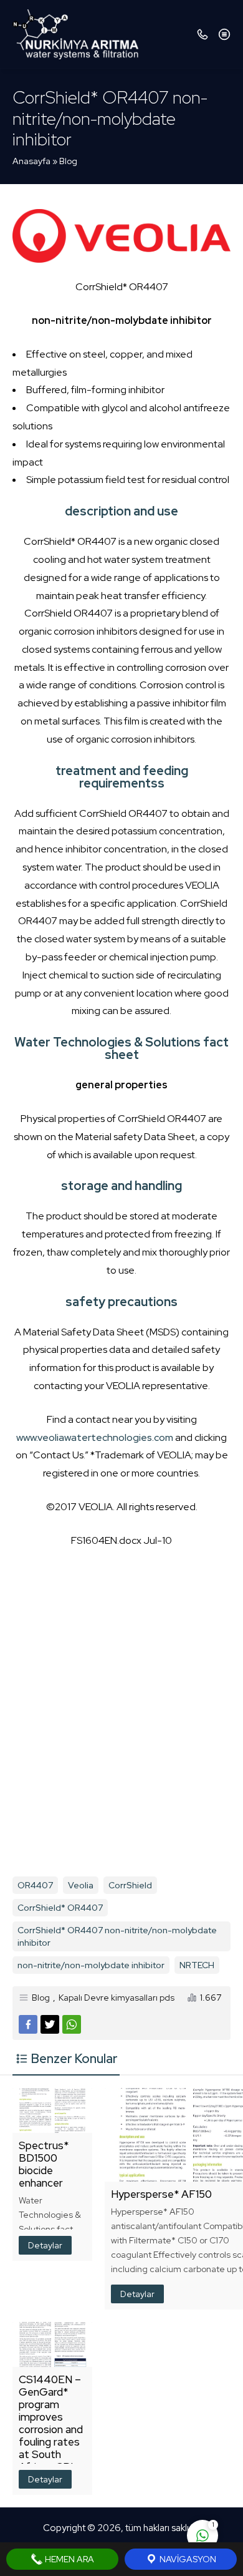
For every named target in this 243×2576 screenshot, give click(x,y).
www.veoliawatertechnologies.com (95, 1437)
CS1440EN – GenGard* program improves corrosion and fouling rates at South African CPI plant (51, 2429)
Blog (68, 161)
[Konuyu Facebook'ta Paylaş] (28, 2024)
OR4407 (35, 1885)
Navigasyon (187, 2559)
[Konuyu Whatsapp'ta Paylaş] (72, 2024)
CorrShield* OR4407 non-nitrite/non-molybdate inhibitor (117, 1936)
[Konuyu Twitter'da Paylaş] (50, 2024)
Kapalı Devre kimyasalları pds (117, 1998)
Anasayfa (31, 161)
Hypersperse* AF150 (161, 2194)
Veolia (81, 1885)
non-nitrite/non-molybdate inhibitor (91, 1965)
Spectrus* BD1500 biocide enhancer (44, 2164)
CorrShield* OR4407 (60, 1908)
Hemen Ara (69, 2559)
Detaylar (45, 2245)
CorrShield (130, 1885)
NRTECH (197, 1965)
